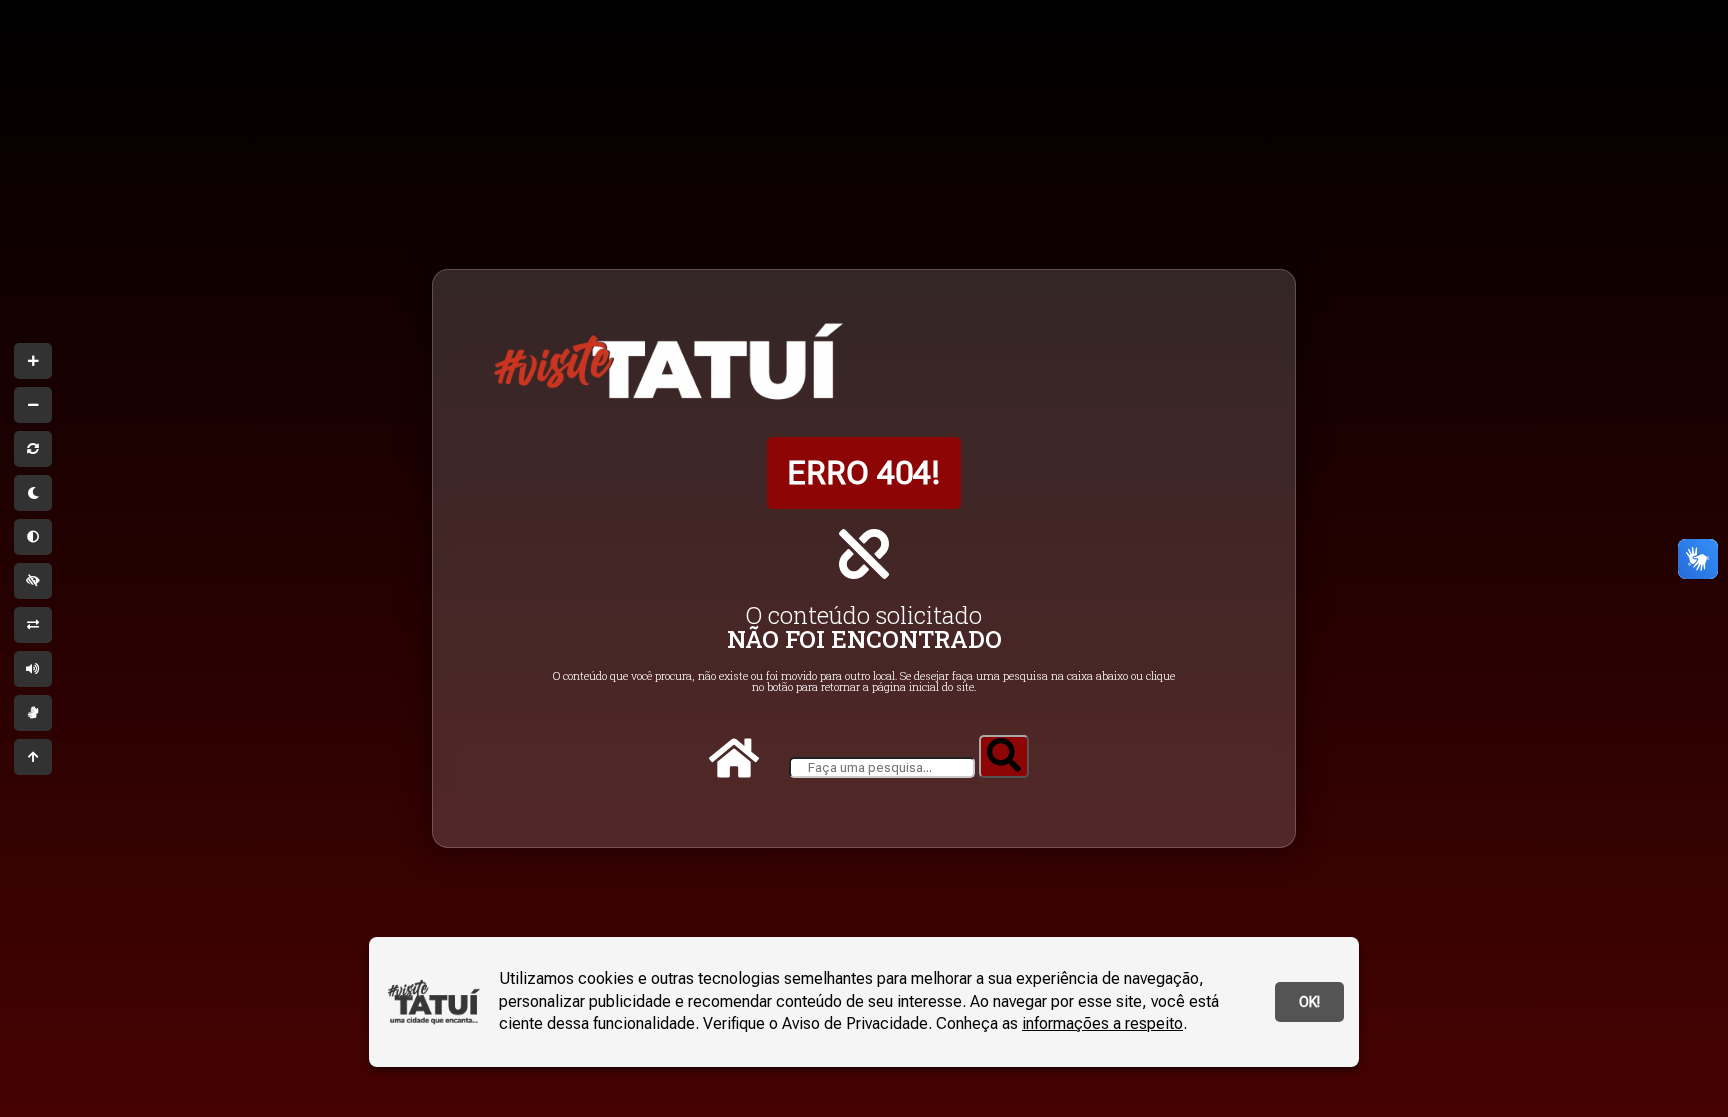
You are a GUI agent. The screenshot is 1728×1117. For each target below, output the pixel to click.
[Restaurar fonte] (33, 449)
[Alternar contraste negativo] (33, 625)
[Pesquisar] (1004, 756)
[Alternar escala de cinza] (33, 537)
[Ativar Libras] (33, 713)
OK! (1309, 1002)
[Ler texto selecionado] (33, 669)
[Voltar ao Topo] (33, 757)
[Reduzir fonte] (33, 405)
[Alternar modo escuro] (33, 493)
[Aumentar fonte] (33, 361)
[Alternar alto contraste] (33, 581)
